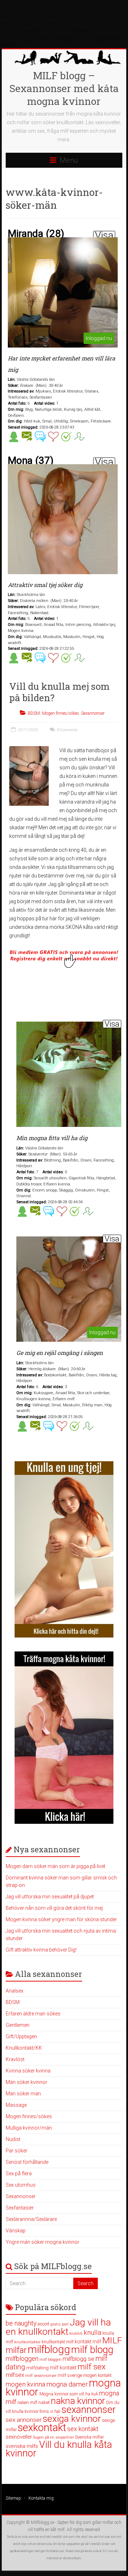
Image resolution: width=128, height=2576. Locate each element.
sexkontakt (42, 2428)
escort (44, 2324)
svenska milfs (22, 2446)
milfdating (38, 2368)
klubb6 (76, 2333)
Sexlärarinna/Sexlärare (31, 2219)
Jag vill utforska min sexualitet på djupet (50, 1897)
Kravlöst (15, 2059)
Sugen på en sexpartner (54, 2437)
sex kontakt (83, 2429)
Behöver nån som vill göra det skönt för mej (54, 1908)
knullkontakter (27, 2342)
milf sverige (70, 2375)
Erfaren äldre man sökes (33, 2014)
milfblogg (49, 2349)
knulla (92, 2332)
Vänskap (16, 2231)
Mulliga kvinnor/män (29, 2128)
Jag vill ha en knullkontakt (58, 2327)
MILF (112, 2340)
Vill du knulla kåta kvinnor (59, 2449)
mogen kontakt (97, 2375)
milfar (16, 2350)
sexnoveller (19, 2437)
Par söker (17, 2151)
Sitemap (13, 2498)
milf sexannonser (41, 2376)
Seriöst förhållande (27, 2162)
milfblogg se (78, 2359)
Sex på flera (19, 2173)
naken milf (27, 2402)
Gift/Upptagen (21, 2036)
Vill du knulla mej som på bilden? (59, 692)
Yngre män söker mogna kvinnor (42, 2242)
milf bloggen (50, 2360)
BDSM (34, 713)
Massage (16, 2105)
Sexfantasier (20, 2208)
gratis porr (60, 2324)
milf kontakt (63, 2368)
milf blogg (92, 2350)
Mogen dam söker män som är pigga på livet (55, 1866)
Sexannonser (93, 713)
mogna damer (67, 2384)
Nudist (13, 2139)
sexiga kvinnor (72, 2419)
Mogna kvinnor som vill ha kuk (69, 2394)
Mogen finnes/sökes (60, 713)
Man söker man (23, 2094)
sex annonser (24, 2420)
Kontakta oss (55, 2551)
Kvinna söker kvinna (28, 2071)
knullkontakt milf (58, 2342)
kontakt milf (88, 2342)
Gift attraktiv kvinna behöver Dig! (41, 1950)
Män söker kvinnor (26, 2082)
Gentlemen (18, 2025)
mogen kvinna (25, 2384)
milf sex (92, 2367)
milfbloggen (22, 2359)
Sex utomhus (21, 2185)
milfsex (15, 2375)
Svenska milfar (89, 2437)
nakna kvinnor (78, 2401)
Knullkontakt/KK (24, 2048)
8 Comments (67, 730)
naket (44, 2402)
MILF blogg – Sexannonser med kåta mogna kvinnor (64, 88)
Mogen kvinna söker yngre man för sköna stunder (61, 1919)
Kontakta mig (41, 2498)
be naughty (21, 2323)
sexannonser (89, 2410)
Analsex (15, 1991)
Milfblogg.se (42, 2522)
